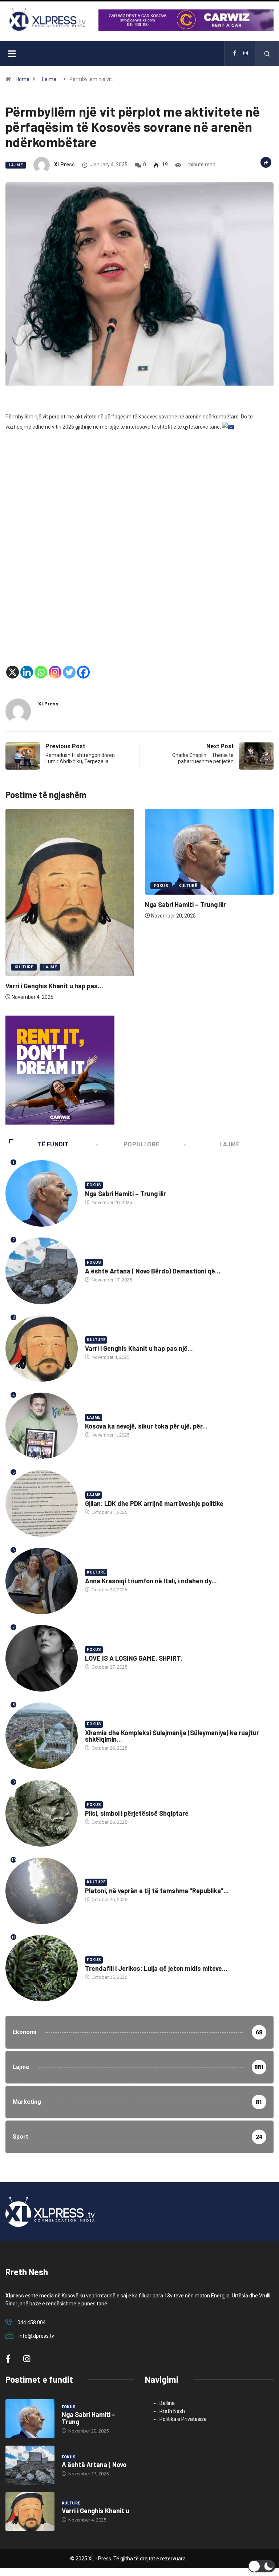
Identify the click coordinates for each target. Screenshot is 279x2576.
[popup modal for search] (267, 53)
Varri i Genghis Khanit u (96, 2511)
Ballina (167, 2403)
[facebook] (234, 53)
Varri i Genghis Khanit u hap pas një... (139, 1348)
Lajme (49, 79)
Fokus (22, 886)
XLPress (64, 165)
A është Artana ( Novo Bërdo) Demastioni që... (153, 1271)
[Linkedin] (27, 672)
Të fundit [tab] (53, 1144)
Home (23, 79)
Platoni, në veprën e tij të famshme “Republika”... (157, 1891)
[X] (13, 672)
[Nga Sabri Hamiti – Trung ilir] (30, 2419)
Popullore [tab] (141, 1144)
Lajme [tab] (229, 1144)
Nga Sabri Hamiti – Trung (89, 2418)
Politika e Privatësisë (183, 2419)
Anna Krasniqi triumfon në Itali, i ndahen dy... (151, 1581)
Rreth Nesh (172, 2411)
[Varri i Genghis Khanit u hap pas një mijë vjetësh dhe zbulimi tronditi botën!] (30, 2512)
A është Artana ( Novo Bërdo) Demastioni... (209, 891)
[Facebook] (83, 672)
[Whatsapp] (41, 672)
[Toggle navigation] (12, 53)
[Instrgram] (246, 53)
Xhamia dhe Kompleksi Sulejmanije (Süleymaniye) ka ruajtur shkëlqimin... (172, 1736)
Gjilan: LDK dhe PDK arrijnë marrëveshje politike (154, 1503)
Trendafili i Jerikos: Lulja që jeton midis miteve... (156, 1968)
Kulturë (49, 886)
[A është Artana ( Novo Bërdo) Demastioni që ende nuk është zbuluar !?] (30, 2465)
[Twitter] (69, 672)
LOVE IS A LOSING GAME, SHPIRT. (134, 1658)
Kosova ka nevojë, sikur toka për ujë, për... (146, 1426)
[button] (262, 2566)
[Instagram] (55, 672)
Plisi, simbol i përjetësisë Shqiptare (137, 1813)
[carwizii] (60, 1070)
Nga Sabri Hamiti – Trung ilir (46, 904)
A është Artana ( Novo (94, 2464)
